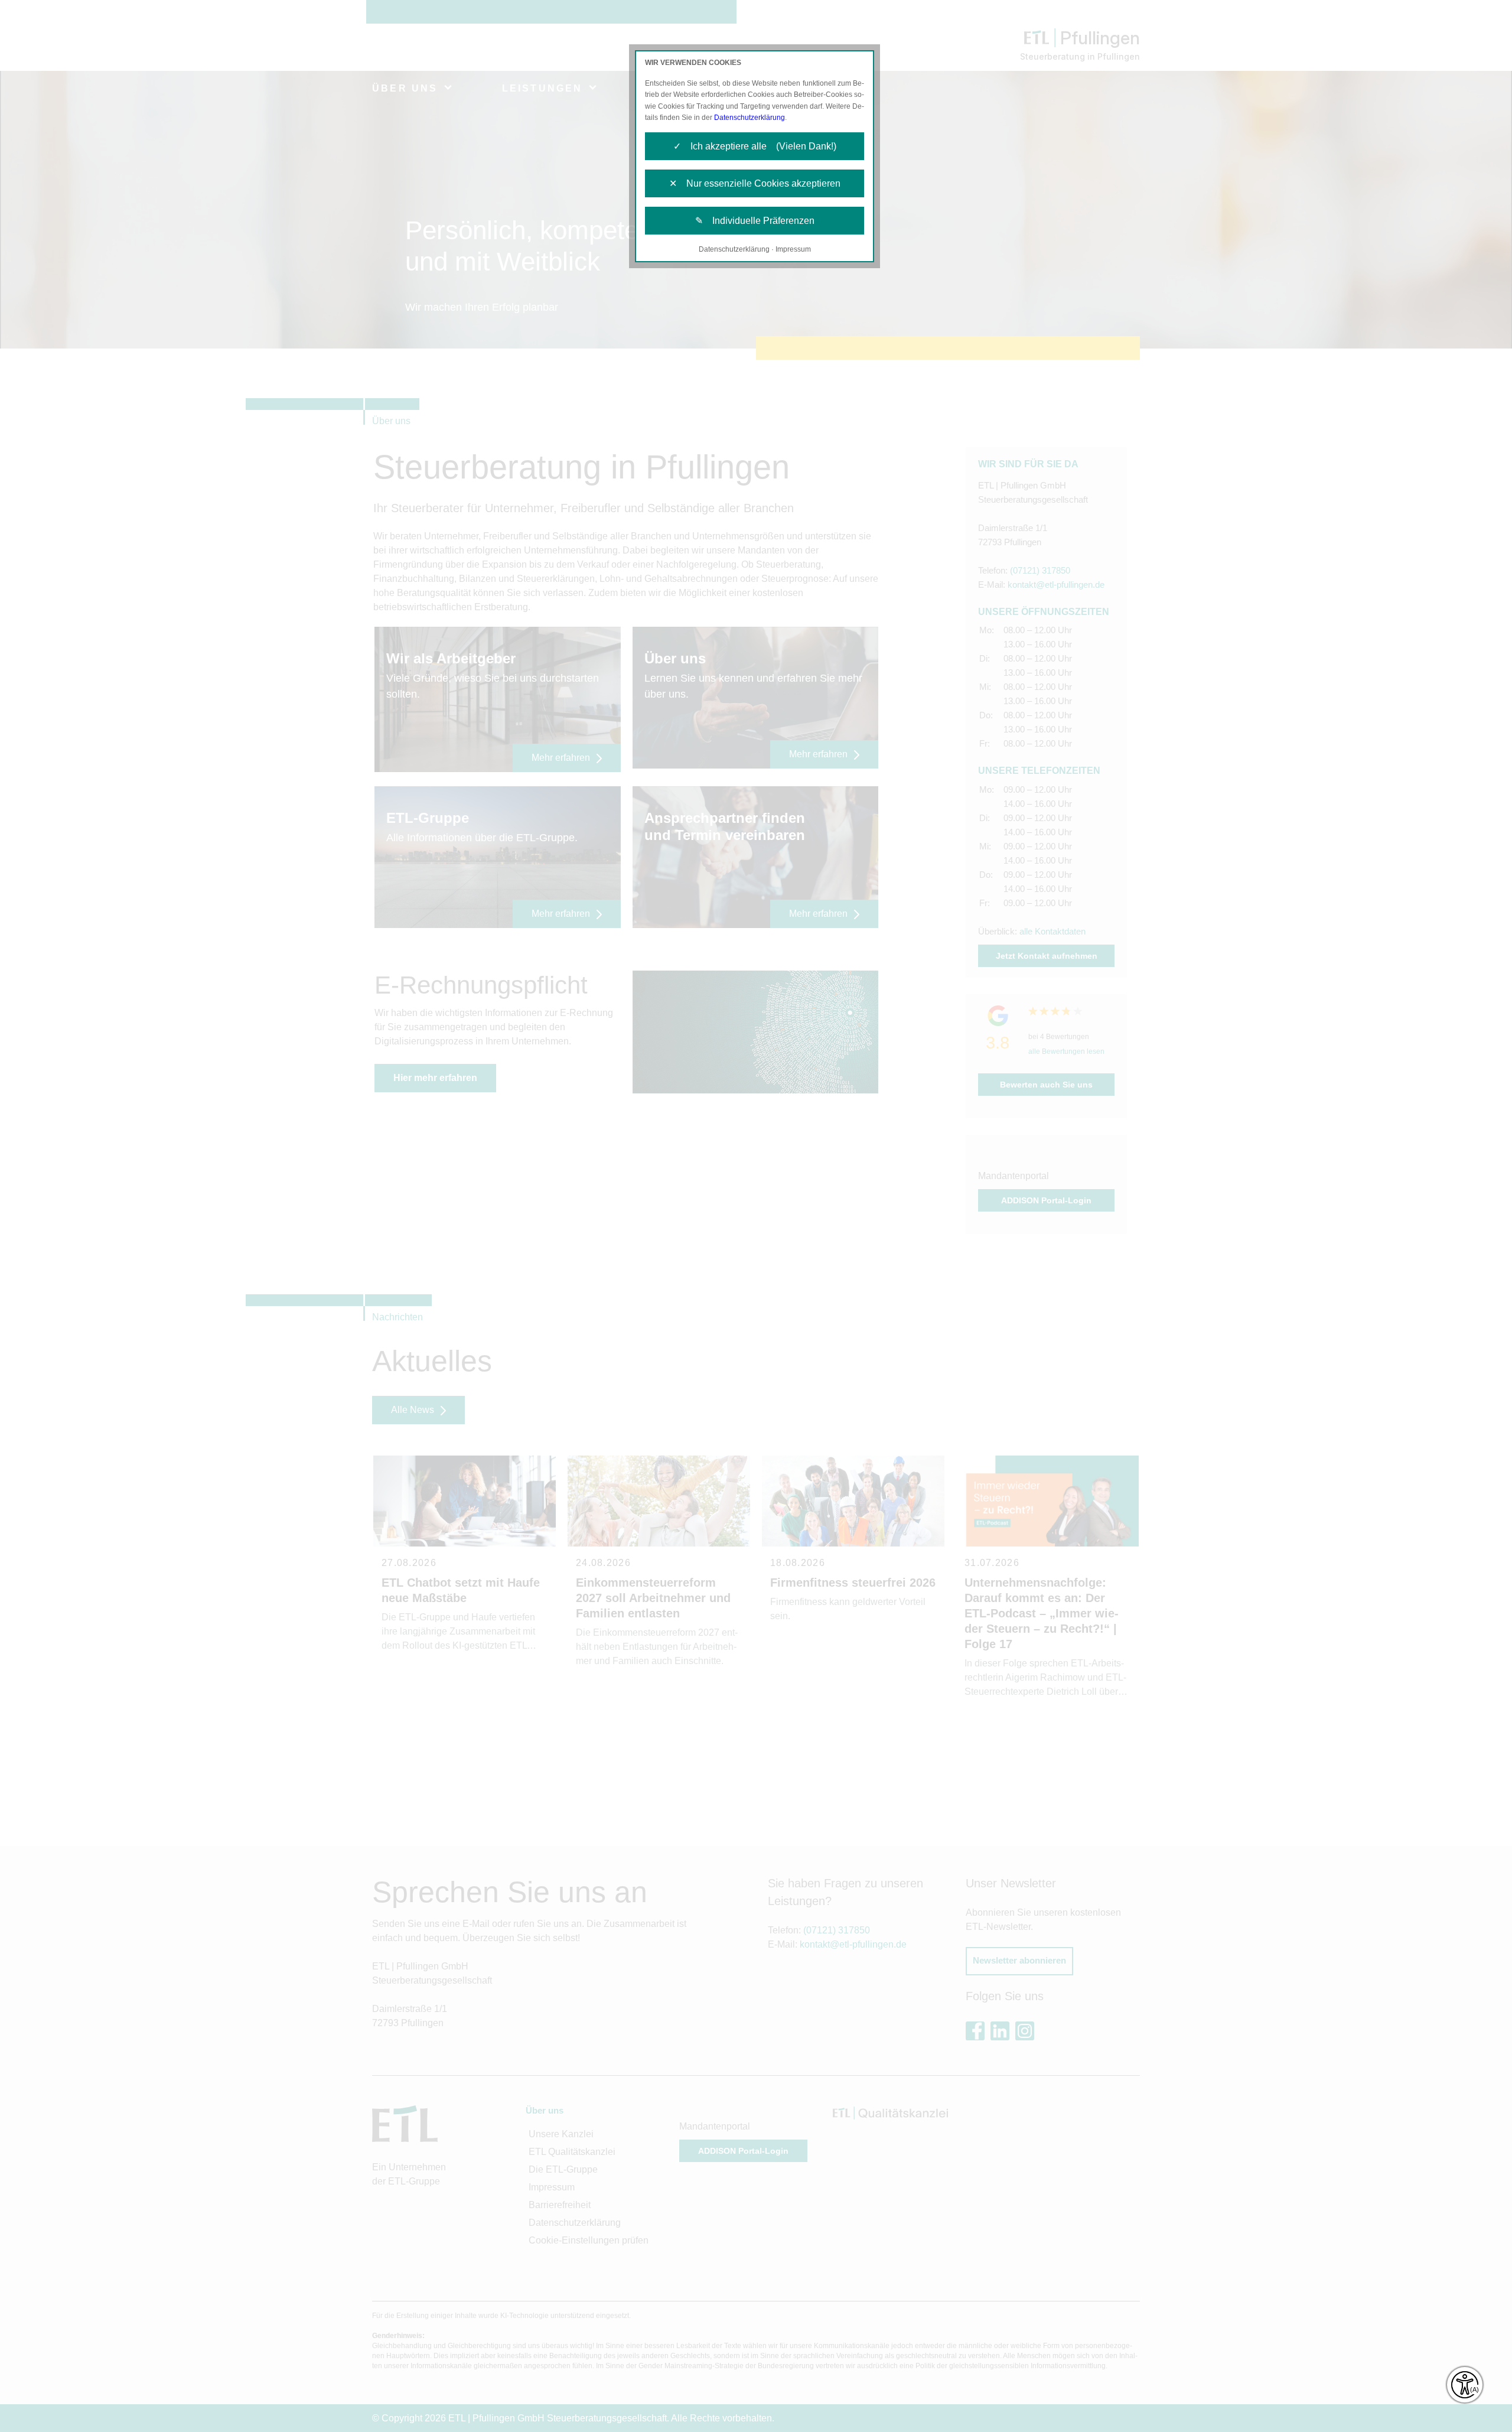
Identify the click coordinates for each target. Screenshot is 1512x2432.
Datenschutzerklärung (750, 118)
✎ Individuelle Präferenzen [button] (755, 221)
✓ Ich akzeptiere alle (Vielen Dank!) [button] (755, 146)
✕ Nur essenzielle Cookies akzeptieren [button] (755, 183)
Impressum (793, 249)
